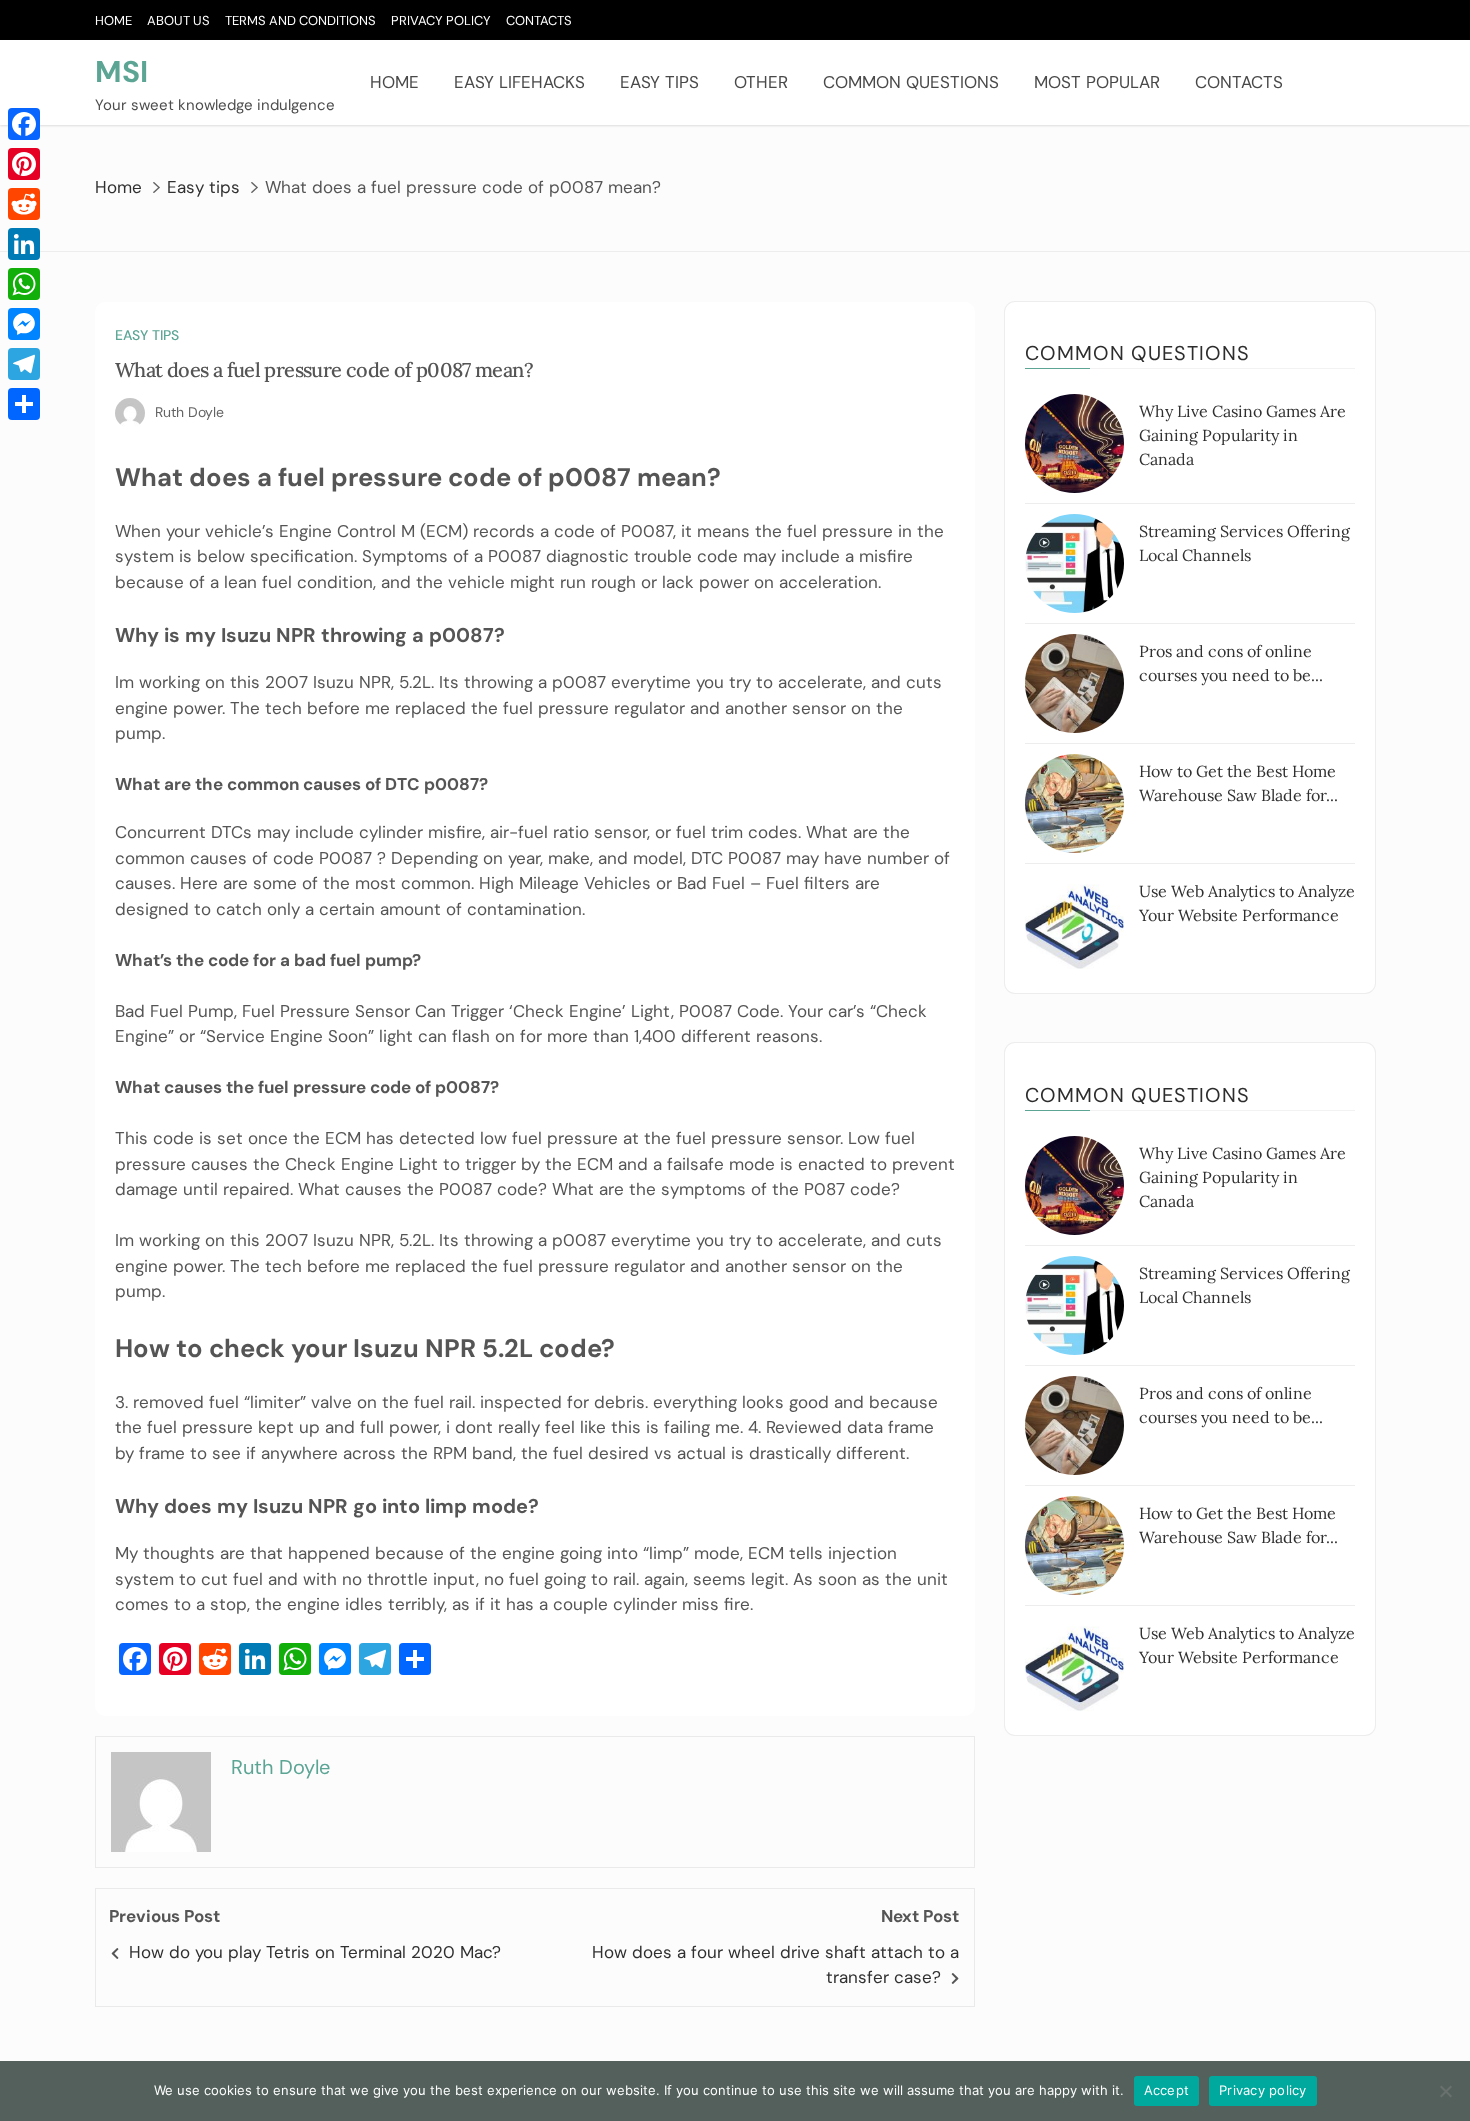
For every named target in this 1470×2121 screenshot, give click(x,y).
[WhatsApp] (24, 284)
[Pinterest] (24, 164)
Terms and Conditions (300, 20)
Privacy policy (1263, 2090)
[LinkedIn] (24, 244)
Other (761, 82)
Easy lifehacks (519, 82)
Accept (1167, 2090)
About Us (178, 20)
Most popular (1097, 82)
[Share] (24, 404)
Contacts (539, 20)
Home (113, 20)
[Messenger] (24, 324)
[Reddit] (24, 204)
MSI (121, 71)
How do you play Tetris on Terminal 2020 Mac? (315, 1952)
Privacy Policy (441, 20)
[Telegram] (24, 364)
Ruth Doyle (189, 412)
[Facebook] (24, 124)
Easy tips (659, 82)
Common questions (911, 82)
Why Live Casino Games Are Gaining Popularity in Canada (1242, 435)
